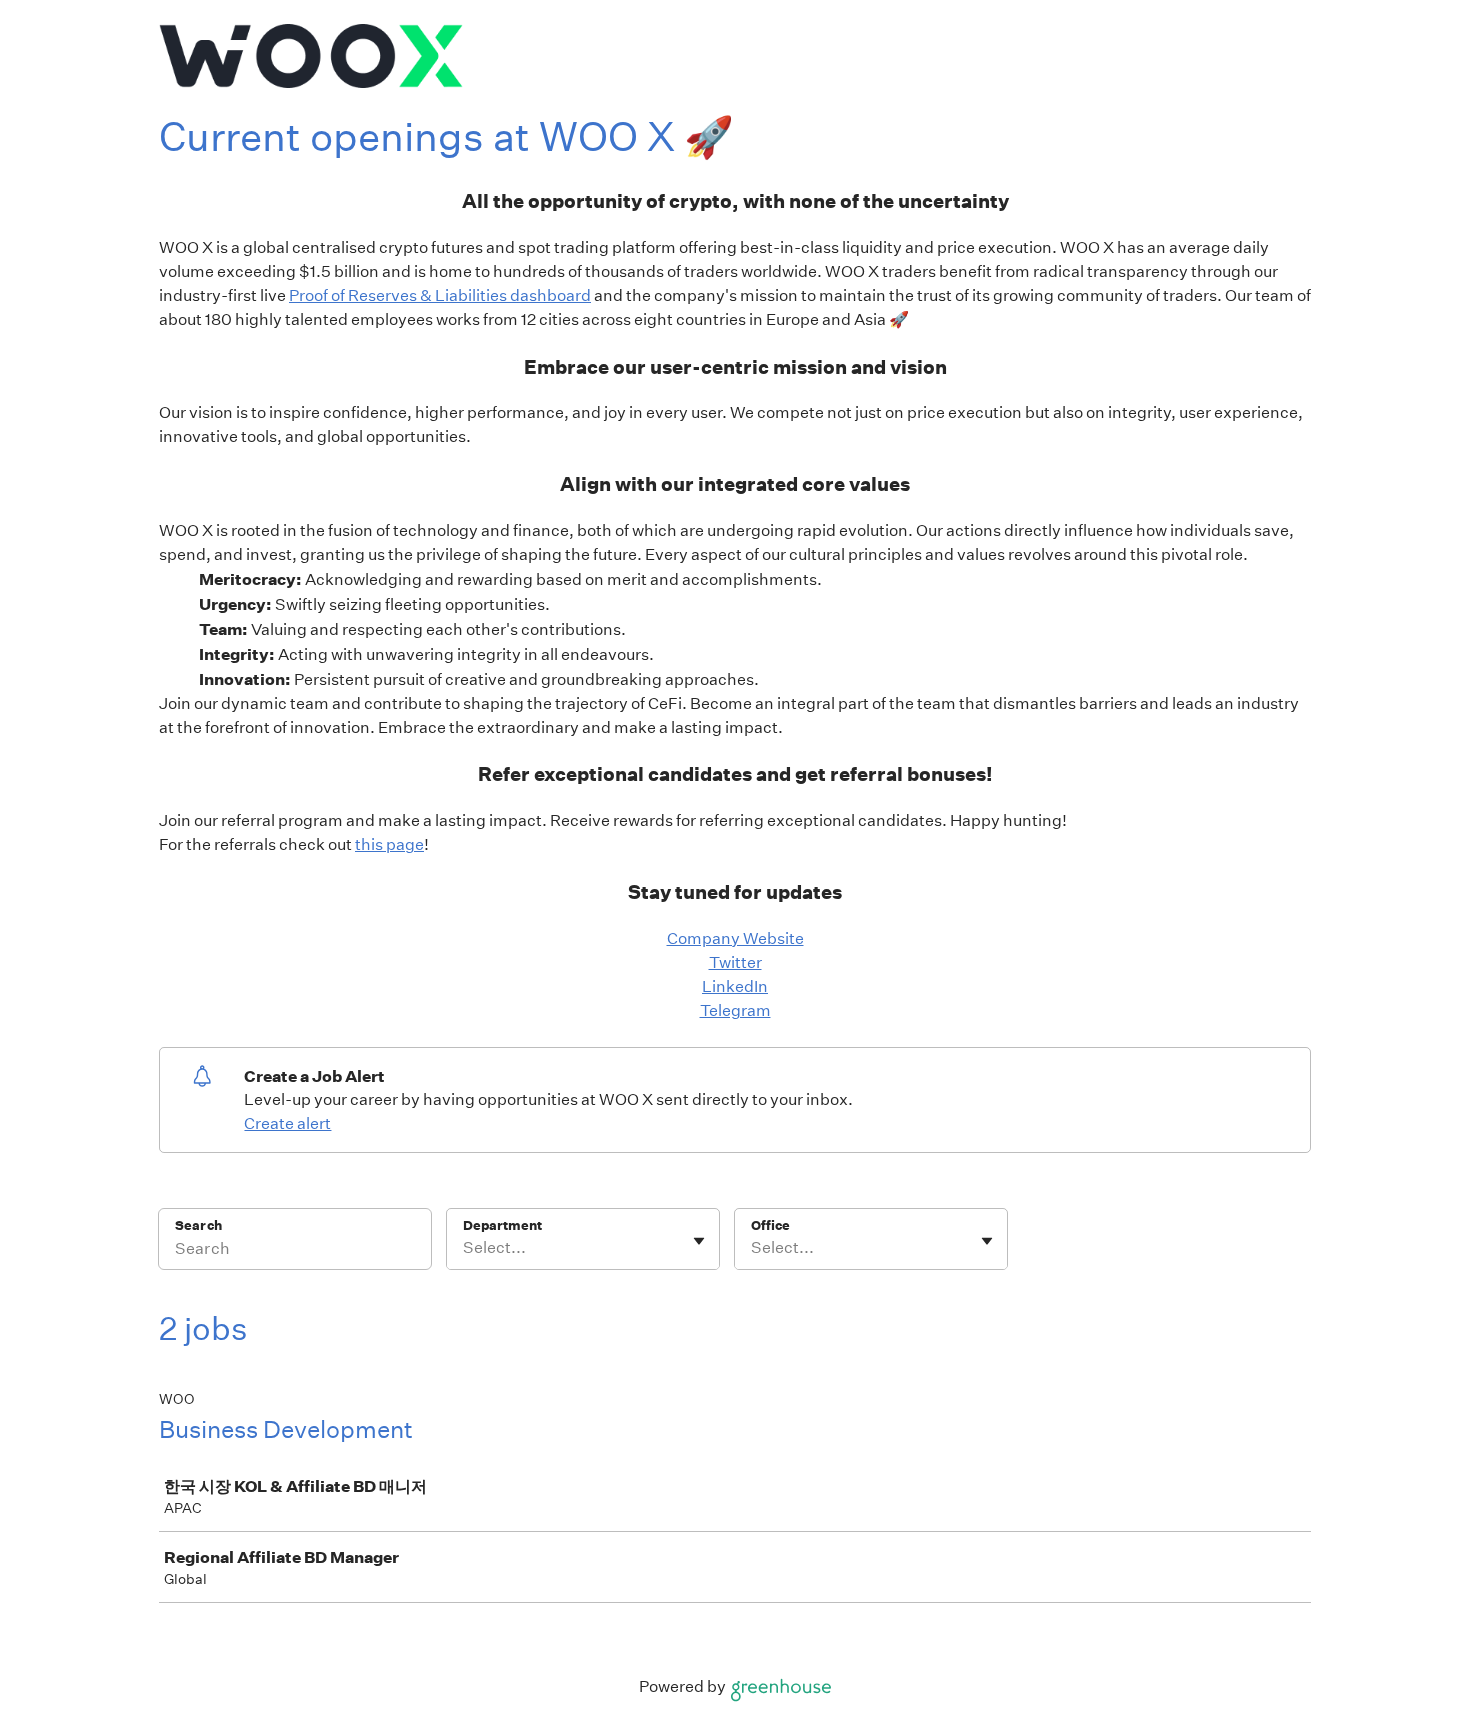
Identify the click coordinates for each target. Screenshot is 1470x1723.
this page (389, 844)
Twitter (735, 962)
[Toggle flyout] (699, 1241)
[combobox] (464, 1248)
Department (502, 1225)
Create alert (287, 1123)
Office (770, 1225)
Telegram (735, 1010)
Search (198, 1225)
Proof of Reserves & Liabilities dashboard (440, 295)
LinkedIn (735, 986)
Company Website (735, 938)
